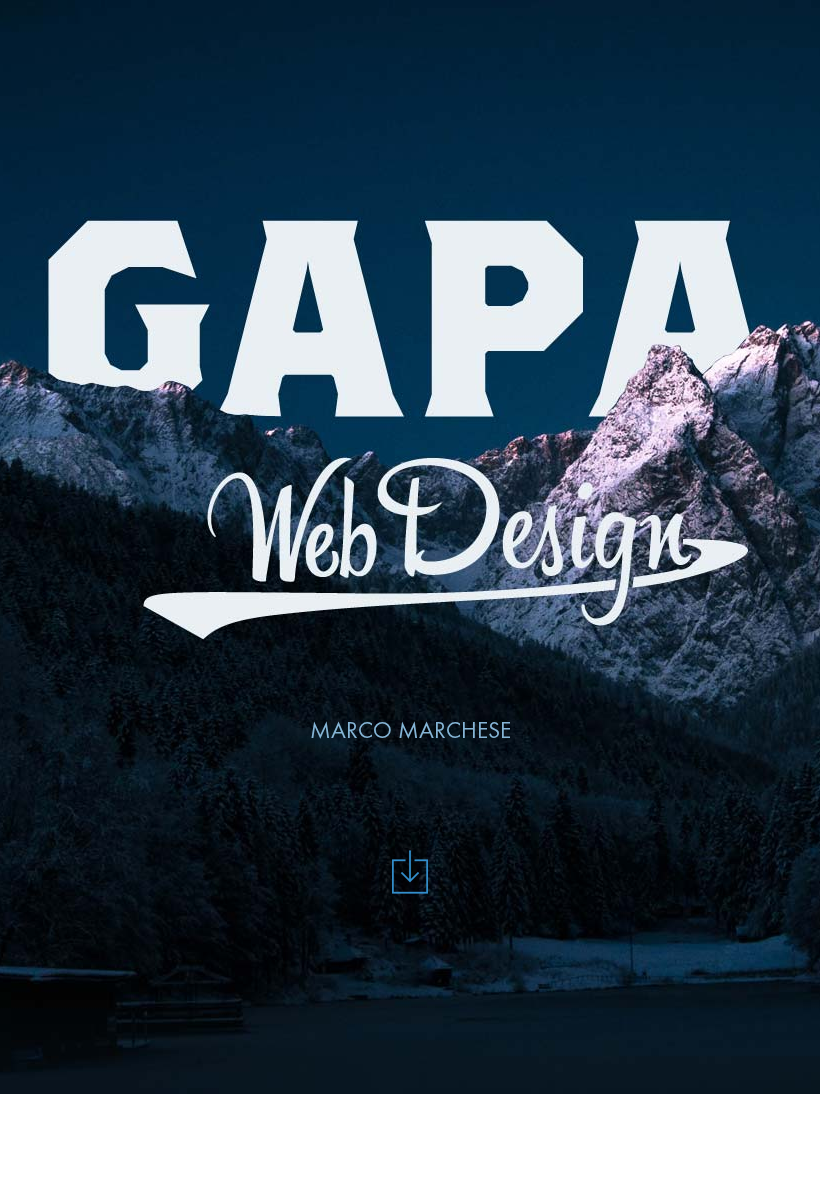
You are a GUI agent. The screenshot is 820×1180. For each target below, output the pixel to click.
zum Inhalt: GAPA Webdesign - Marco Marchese (410, 872)
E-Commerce (612, 24)
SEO (737, 24)
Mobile (338, 24)
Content (463, 24)
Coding (218, 24)
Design (98, 24)
